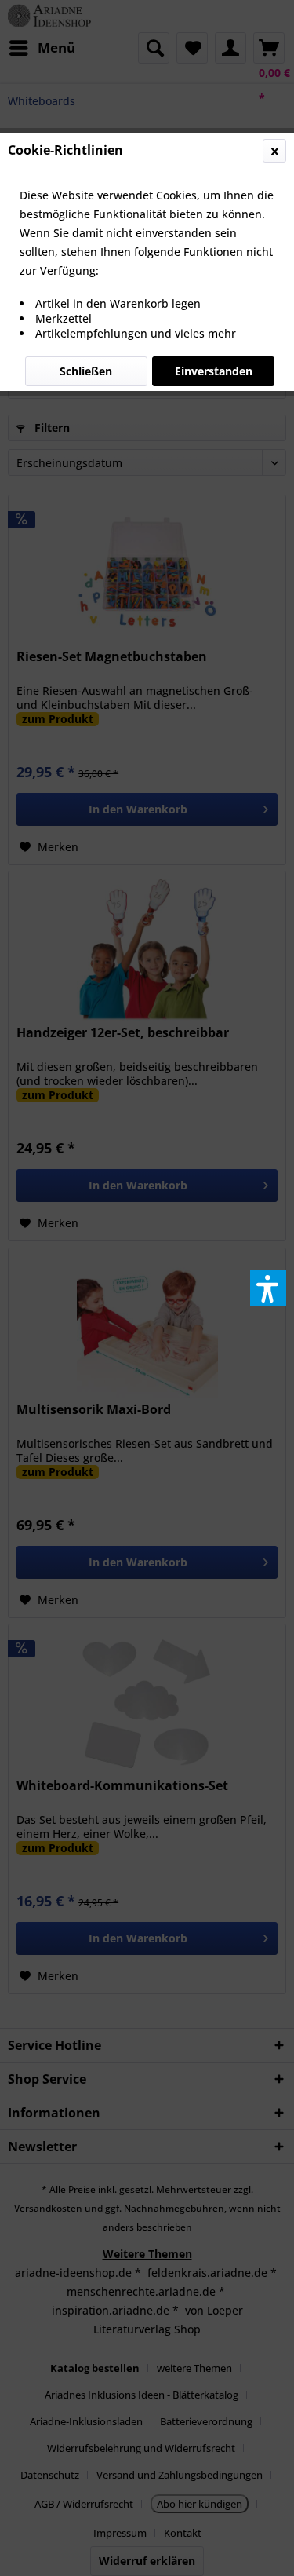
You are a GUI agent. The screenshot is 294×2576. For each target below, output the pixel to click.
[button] (268, 1288)
